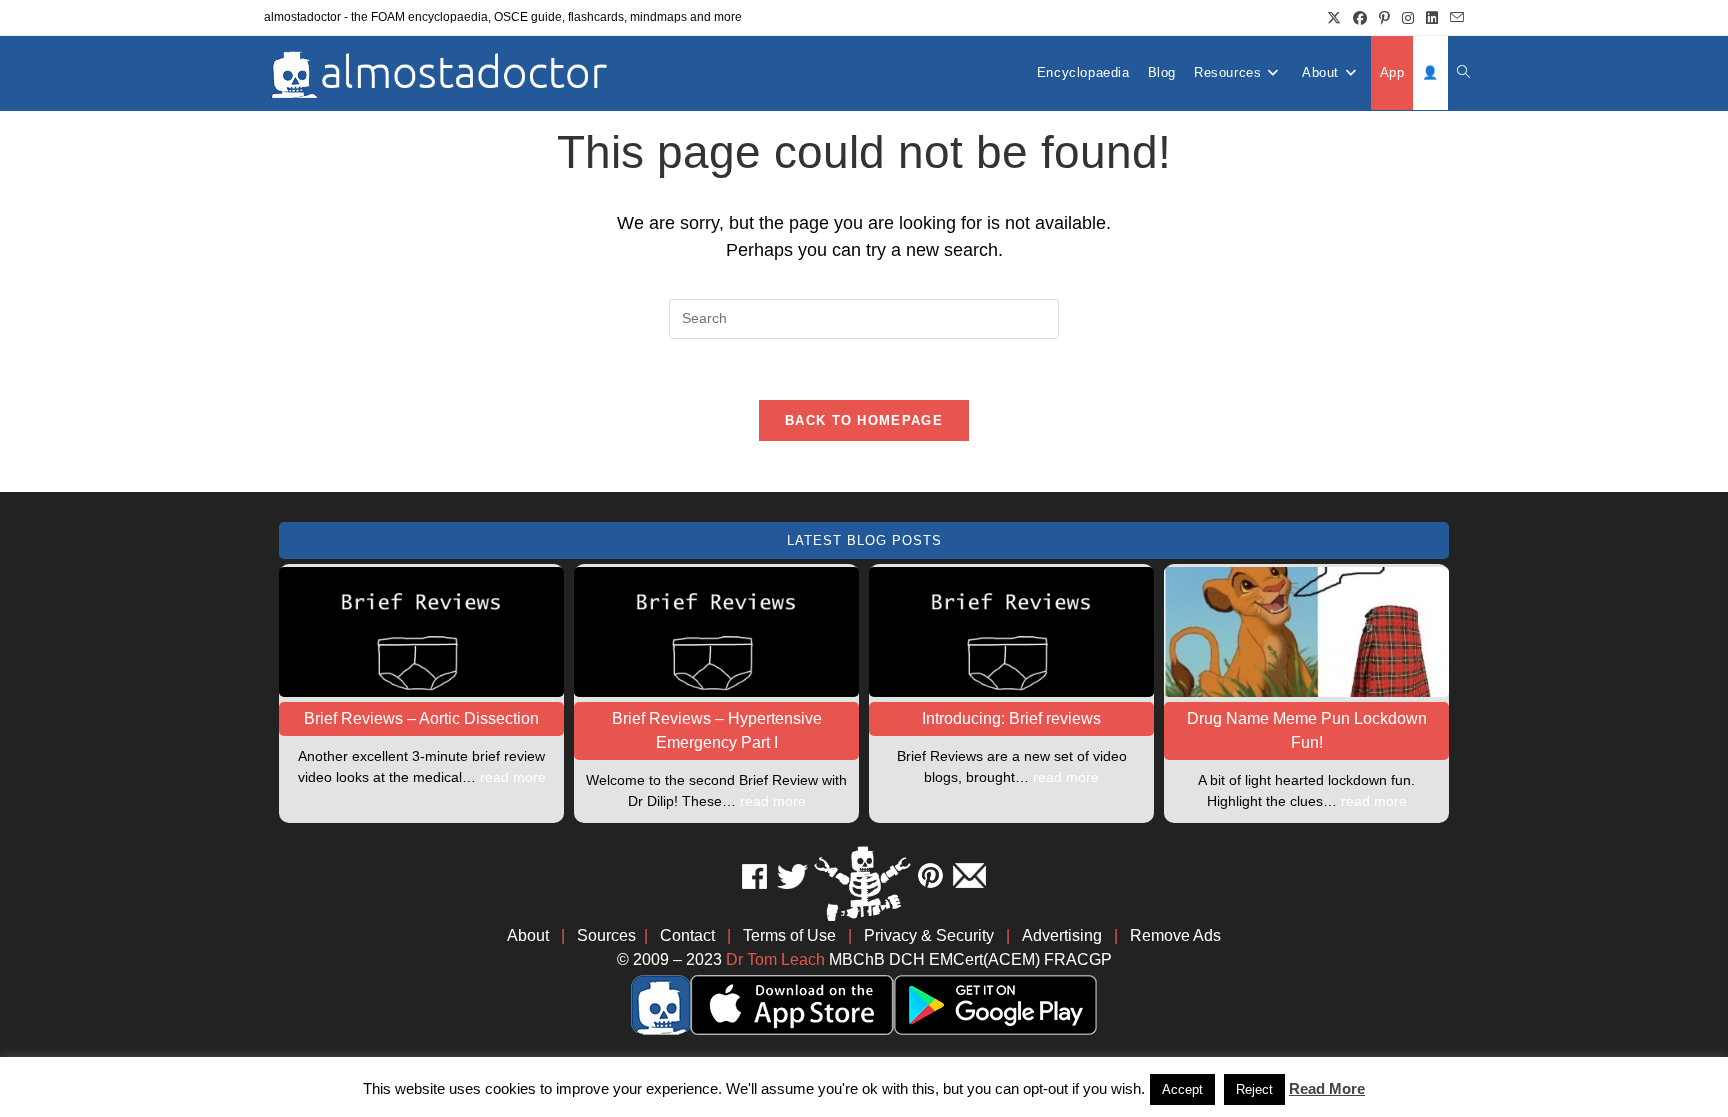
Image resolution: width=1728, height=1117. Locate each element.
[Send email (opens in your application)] (1454, 18)
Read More (1327, 1088)
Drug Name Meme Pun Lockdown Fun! (1307, 730)
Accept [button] (1182, 1089)
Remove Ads (1175, 935)
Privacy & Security (929, 935)
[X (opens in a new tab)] (1334, 18)
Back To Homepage (864, 420)
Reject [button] (1254, 1089)
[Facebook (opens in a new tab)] (1360, 18)
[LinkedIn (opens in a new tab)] (1432, 18)
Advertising (1062, 935)
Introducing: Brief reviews (1011, 718)
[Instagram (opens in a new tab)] (1408, 18)
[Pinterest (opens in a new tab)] (1384, 18)
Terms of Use (789, 935)
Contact (687, 935)
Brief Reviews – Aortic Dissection (421, 718)
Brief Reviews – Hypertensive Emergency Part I (717, 730)
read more (513, 777)
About (528, 935)
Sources (606, 935)
